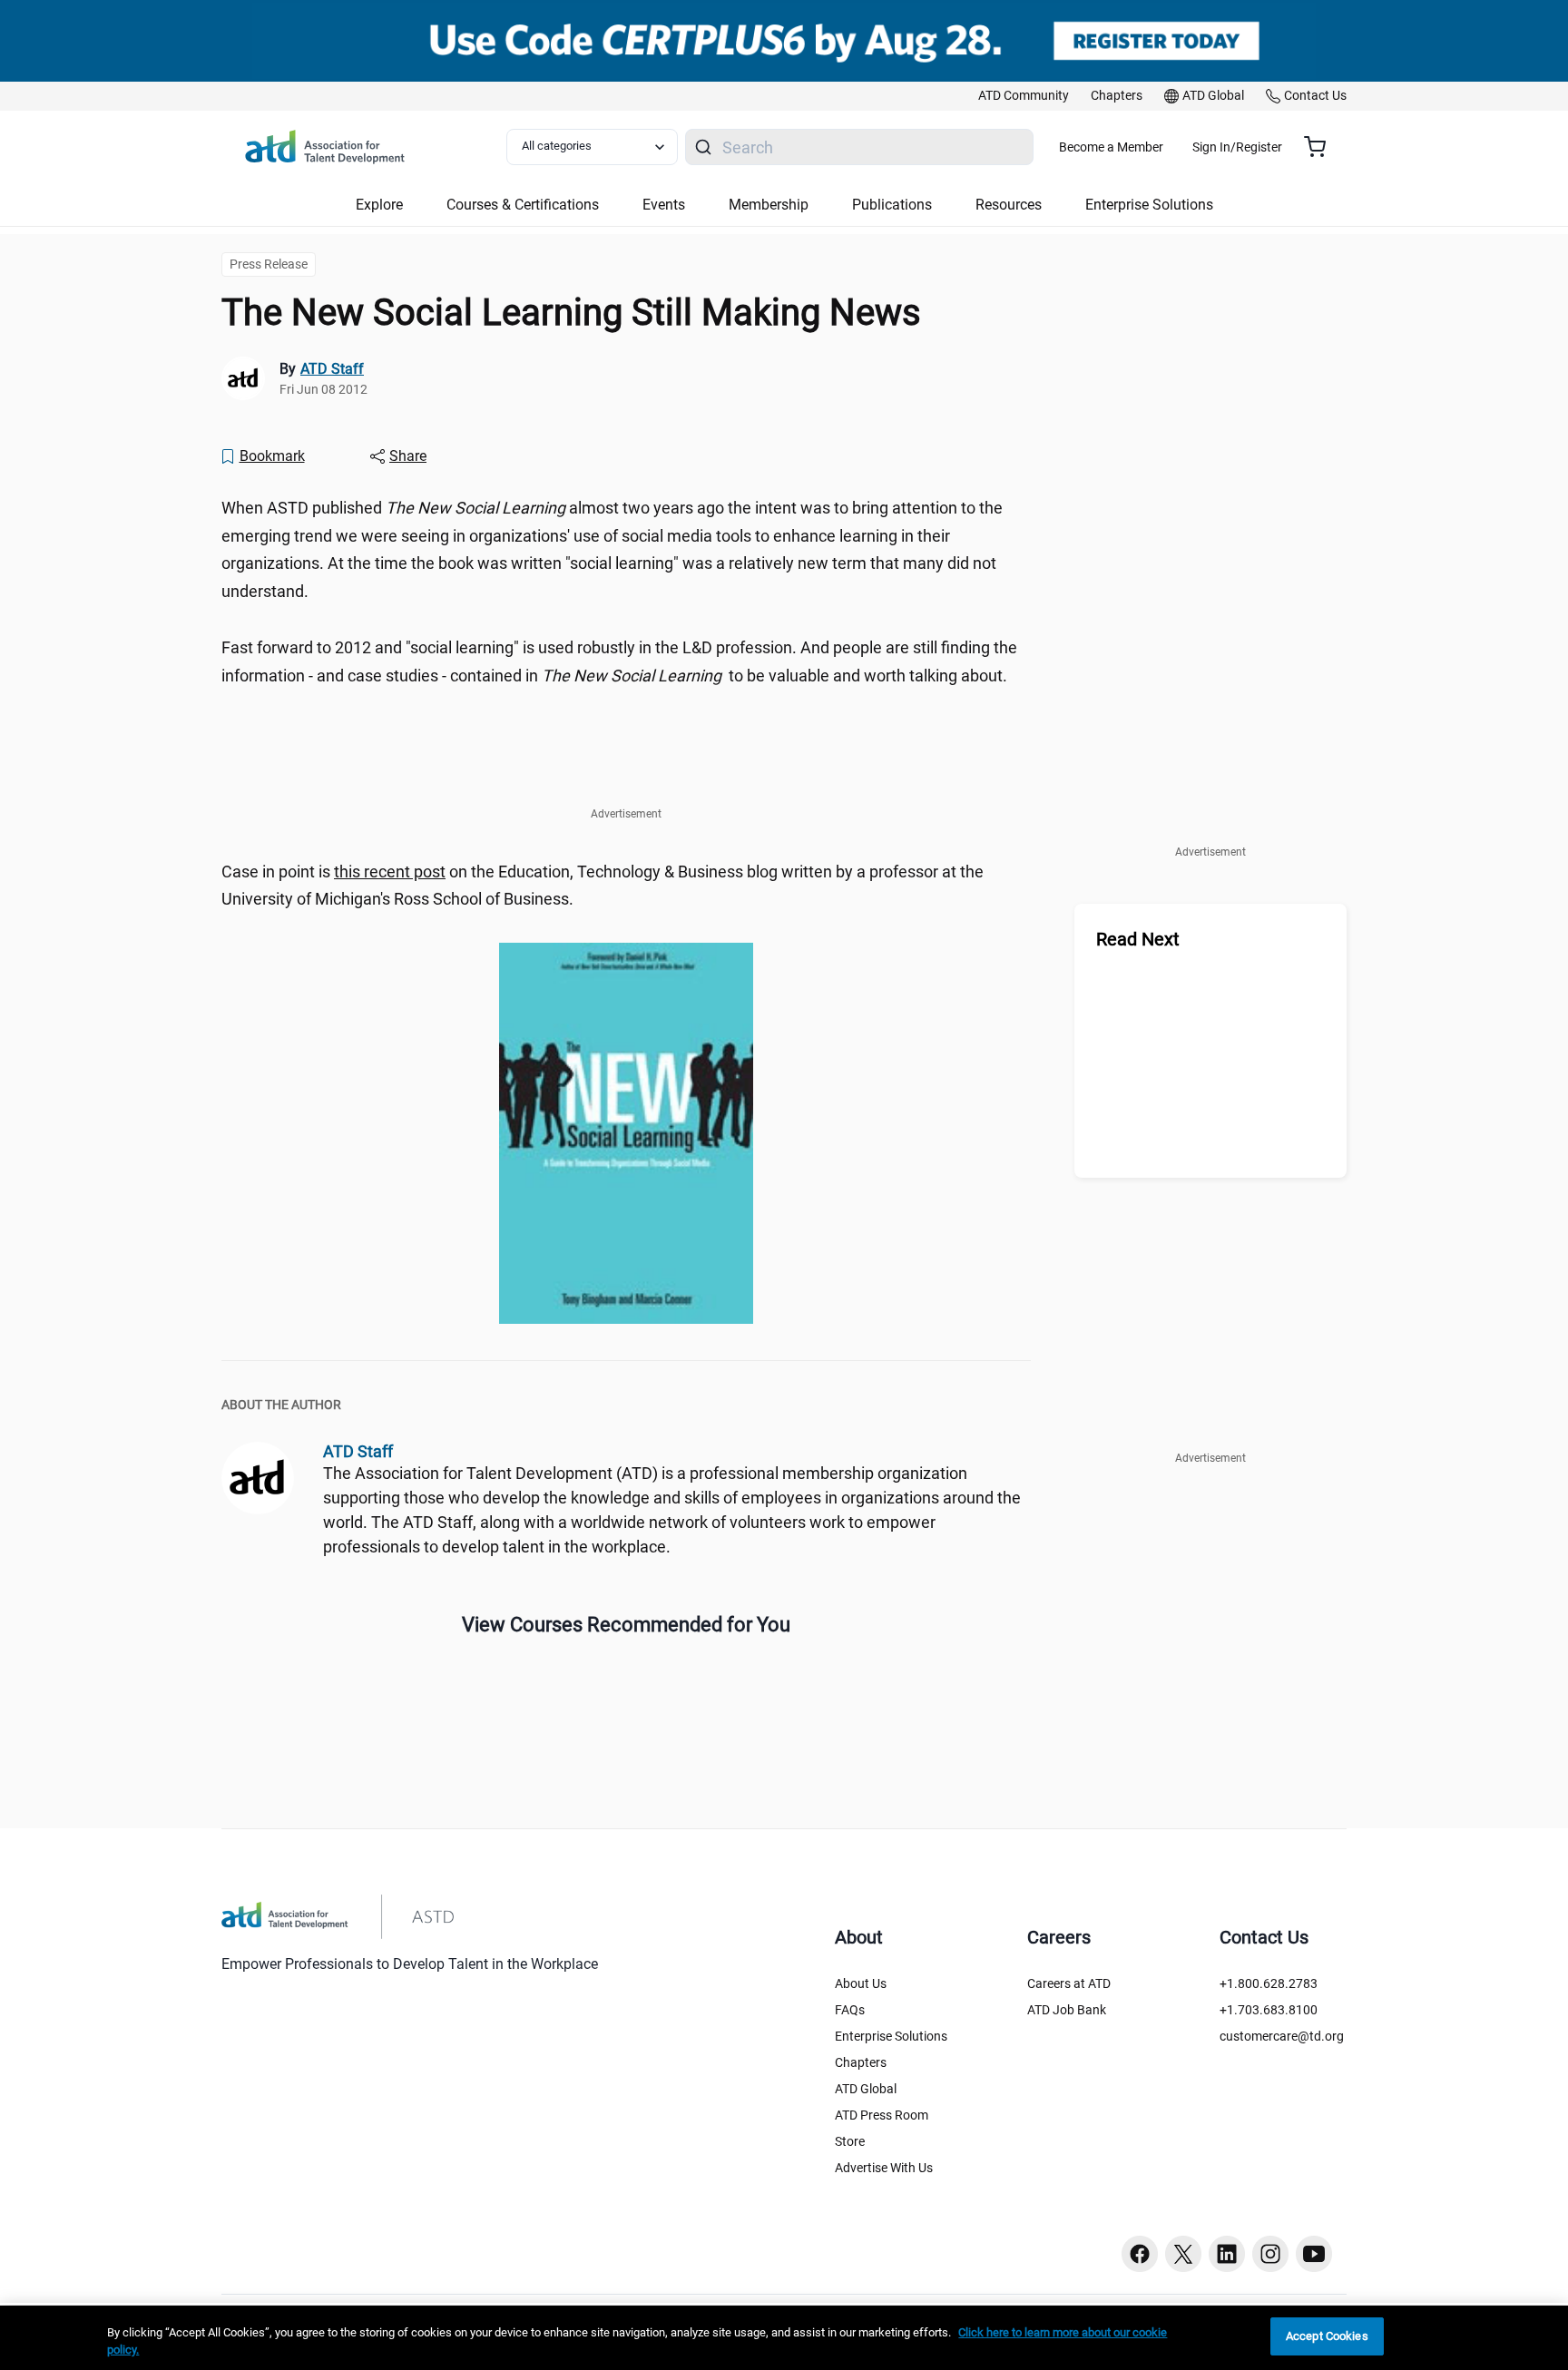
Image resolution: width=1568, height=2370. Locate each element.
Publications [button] (892, 205)
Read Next (1138, 939)
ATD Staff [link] (332, 369)
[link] (1024, 96)
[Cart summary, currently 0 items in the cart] (1322, 147)
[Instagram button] (1270, 2254)
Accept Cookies (1327, 2336)
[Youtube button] (1314, 2254)
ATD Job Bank (1067, 2010)
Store (850, 2141)
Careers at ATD (1069, 1983)
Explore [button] (379, 205)
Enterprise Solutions (891, 2036)
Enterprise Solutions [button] (1149, 205)
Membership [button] (769, 205)
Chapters (861, 2062)
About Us (861, 1983)
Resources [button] (1009, 205)
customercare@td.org (1282, 2036)
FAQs (850, 2010)
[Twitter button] (1183, 2254)
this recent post (390, 872)
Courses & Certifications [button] (523, 205)
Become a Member (1111, 147)
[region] (784, 2338)
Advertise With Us (884, 2168)
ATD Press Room (882, 2115)
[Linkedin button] (1227, 2254)
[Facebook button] (1140, 2254)
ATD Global (866, 2089)
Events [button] (664, 205)
